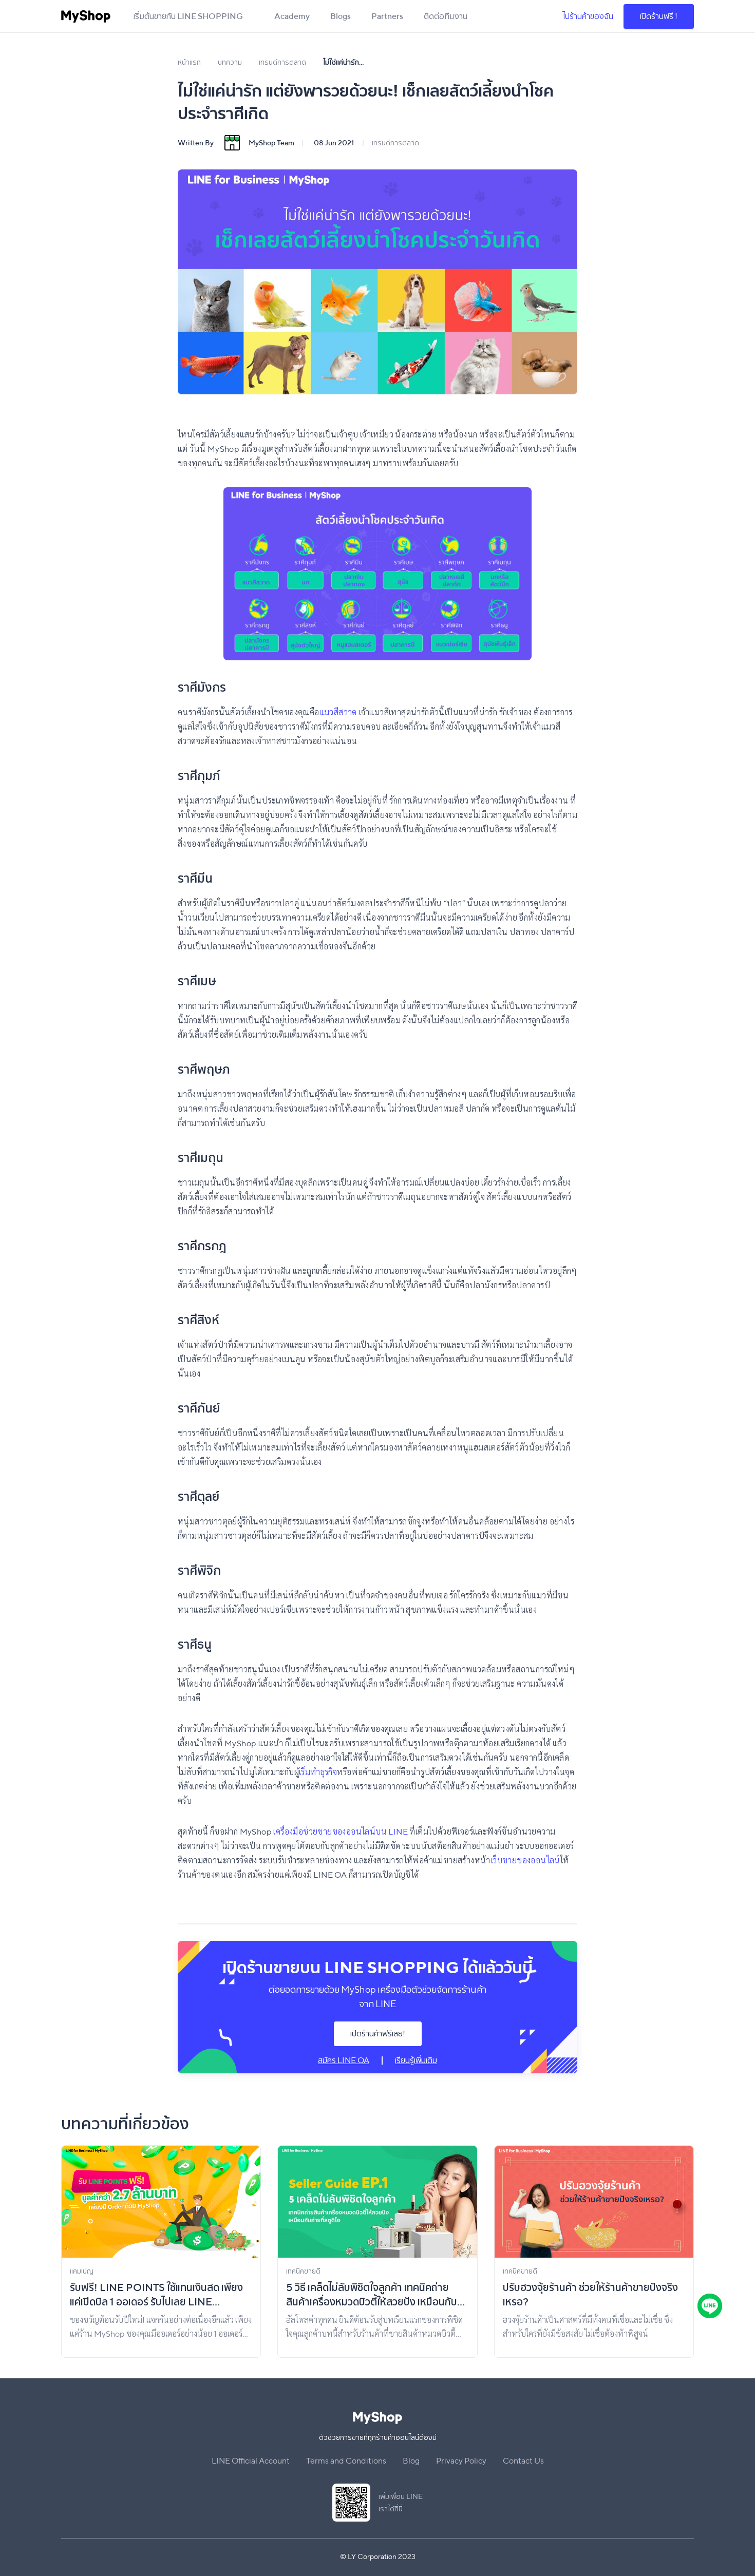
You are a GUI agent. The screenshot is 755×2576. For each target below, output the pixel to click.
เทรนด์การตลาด (395, 143)
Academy (292, 16)
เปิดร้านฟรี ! (659, 16)
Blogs (341, 16)
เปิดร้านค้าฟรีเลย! (378, 2034)
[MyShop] (86, 16)
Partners (387, 16)
